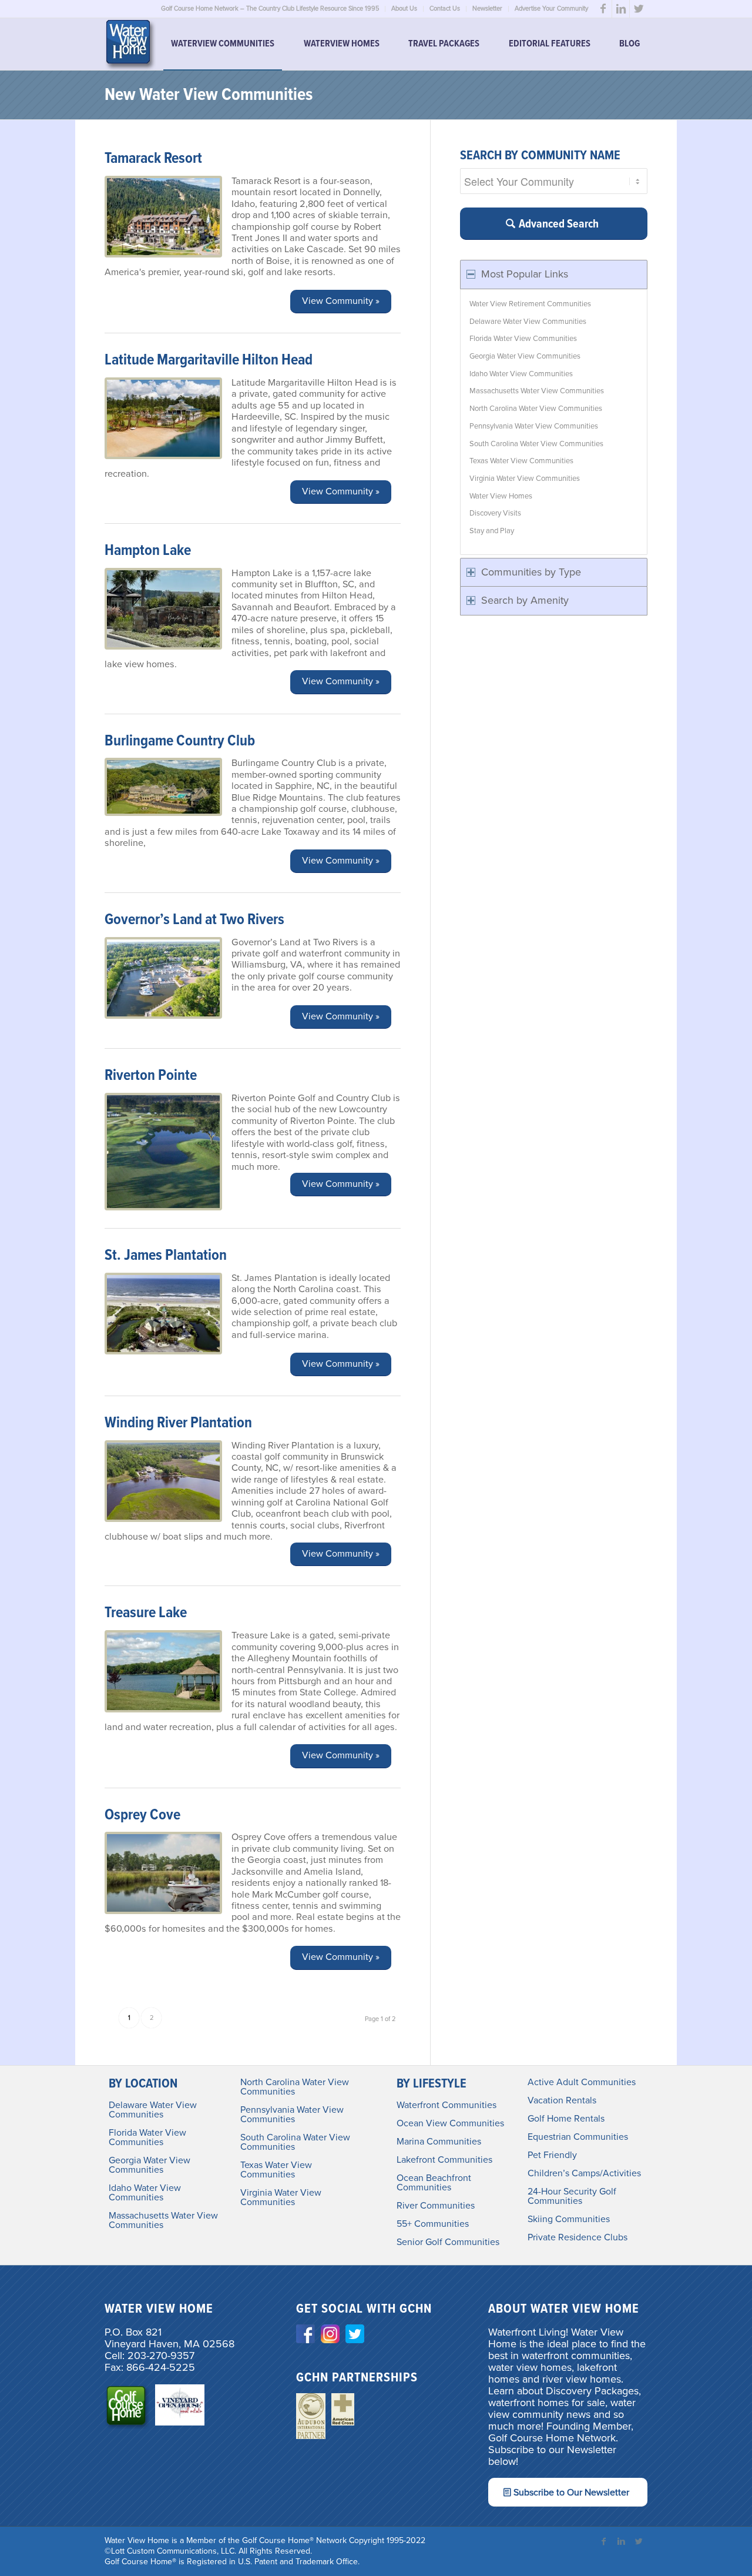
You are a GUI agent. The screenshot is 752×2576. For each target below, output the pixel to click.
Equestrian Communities (578, 2137)
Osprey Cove (142, 1815)
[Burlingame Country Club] (163, 787)
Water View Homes (501, 496)
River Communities (436, 2206)
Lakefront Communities (444, 2160)
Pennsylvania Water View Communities (534, 426)
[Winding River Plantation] (163, 1481)
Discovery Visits (495, 513)
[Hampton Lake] (163, 609)
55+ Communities (433, 2224)
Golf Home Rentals (566, 2119)
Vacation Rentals (562, 2100)
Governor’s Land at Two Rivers (194, 920)
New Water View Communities (209, 96)
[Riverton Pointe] (163, 1152)
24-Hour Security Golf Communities (572, 2196)
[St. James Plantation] (163, 1314)
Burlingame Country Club (180, 741)
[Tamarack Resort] (163, 217)
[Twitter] (639, 9)
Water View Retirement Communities (530, 304)
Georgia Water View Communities (525, 356)
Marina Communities (439, 2142)
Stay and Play (492, 531)
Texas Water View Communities (521, 461)
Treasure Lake (146, 1613)
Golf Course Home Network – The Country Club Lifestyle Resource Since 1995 (270, 9)
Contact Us (445, 9)
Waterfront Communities (446, 2105)
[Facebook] (603, 9)
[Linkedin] (621, 9)
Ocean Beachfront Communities (434, 2183)
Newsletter (487, 9)
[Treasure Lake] (163, 1671)
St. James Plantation (166, 1256)
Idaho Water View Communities (521, 374)
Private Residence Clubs (578, 2237)
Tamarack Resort (153, 159)
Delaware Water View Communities (528, 322)
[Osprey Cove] (163, 1873)
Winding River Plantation (178, 1423)
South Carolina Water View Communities (536, 444)
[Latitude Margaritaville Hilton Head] (163, 419)
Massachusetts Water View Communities (537, 391)
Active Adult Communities (582, 2082)
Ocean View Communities (450, 2123)
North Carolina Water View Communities (536, 409)
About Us (404, 9)
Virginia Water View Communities (525, 479)
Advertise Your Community (551, 9)
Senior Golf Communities (448, 2242)
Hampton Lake (148, 551)
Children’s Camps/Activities (584, 2173)
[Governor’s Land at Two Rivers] (163, 978)
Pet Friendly (552, 2155)
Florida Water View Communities (523, 339)
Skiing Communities (569, 2219)
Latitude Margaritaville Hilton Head (209, 360)
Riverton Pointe (151, 1076)
